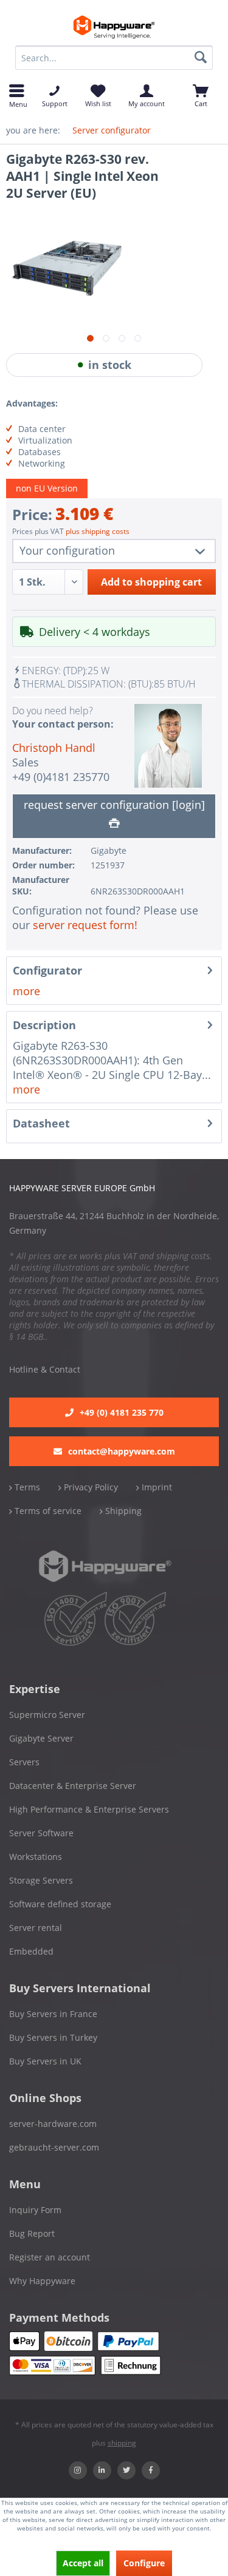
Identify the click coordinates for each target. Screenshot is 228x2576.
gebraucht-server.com (54, 2147)
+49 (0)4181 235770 (61, 777)
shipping (122, 2443)
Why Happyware (42, 2281)
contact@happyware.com (122, 1451)
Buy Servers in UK (45, 2061)
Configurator (47, 970)
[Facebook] (151, 2470)
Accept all (83, 2563)
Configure (144, 2563)
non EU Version (47, 488)
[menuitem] (114, 58)
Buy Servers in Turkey (53, 2037)
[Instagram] (78, 2470)
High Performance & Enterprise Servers (89, 1809)
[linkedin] (102, 2470)
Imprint (156, 1487)
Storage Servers (41, 1880)
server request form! (85, 925)
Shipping (122, 1511)
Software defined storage (60, 1904)
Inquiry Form (35, 2210)
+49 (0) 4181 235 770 (122, 1412)
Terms (26, 1487)
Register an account (50, 2257)
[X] (126, 2470)
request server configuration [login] (114, 805)
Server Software (41, 1833)
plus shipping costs (98, 531)
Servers (24, 1762)
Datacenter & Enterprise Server (73, 1786)
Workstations (36, 1857)
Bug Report (32, 2233)
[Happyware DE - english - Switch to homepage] (114, 27)
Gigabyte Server (41, 1738)
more (26, 991)
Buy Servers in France (53, 2014)
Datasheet (41, 1123)
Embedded (31, 1951)
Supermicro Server (47, 1715)
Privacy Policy (90, 1487)
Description (44, 1025)
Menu (17, 103)
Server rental (36, 1928)
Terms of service (47, 1511)
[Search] (201, 58)
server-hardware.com (53, 2124)
